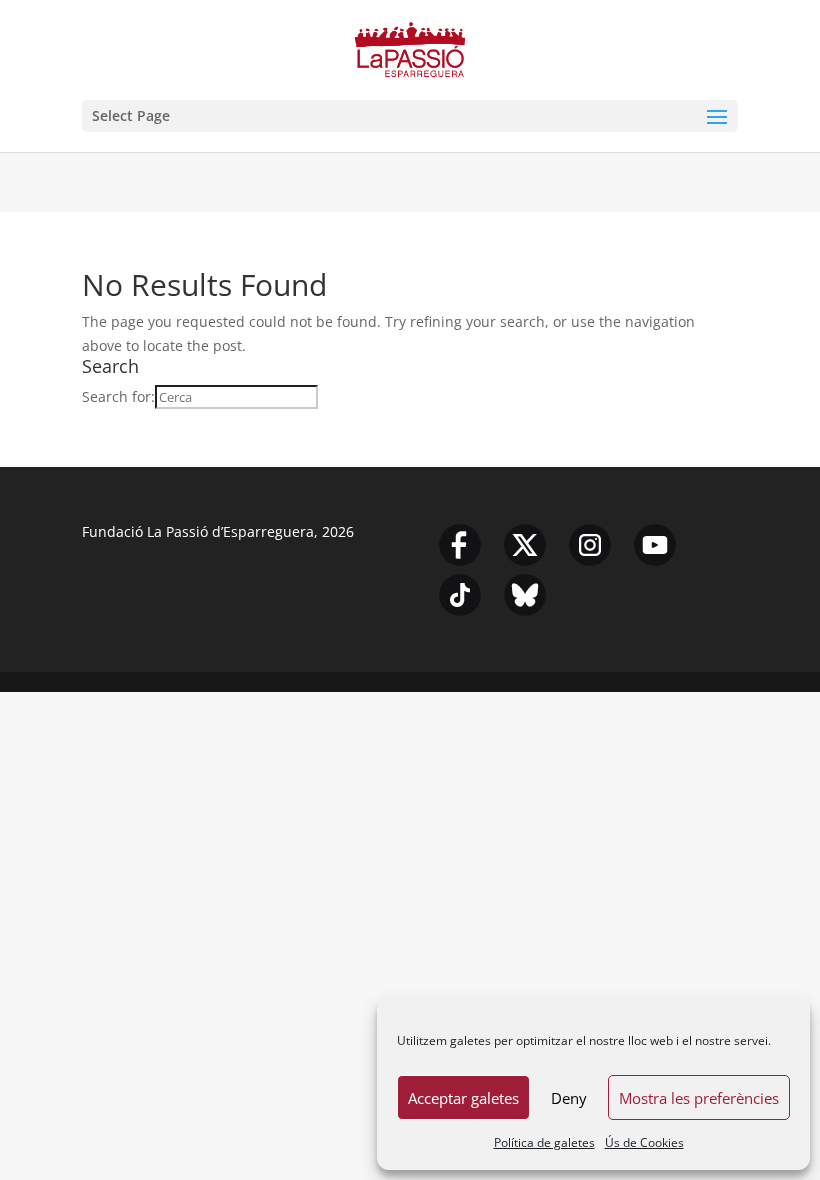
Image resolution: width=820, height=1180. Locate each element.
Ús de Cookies (644, 1142)
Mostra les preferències (699, 1098)
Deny (569, 1098)
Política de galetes (544, 1142)
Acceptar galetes (463, 1098)
